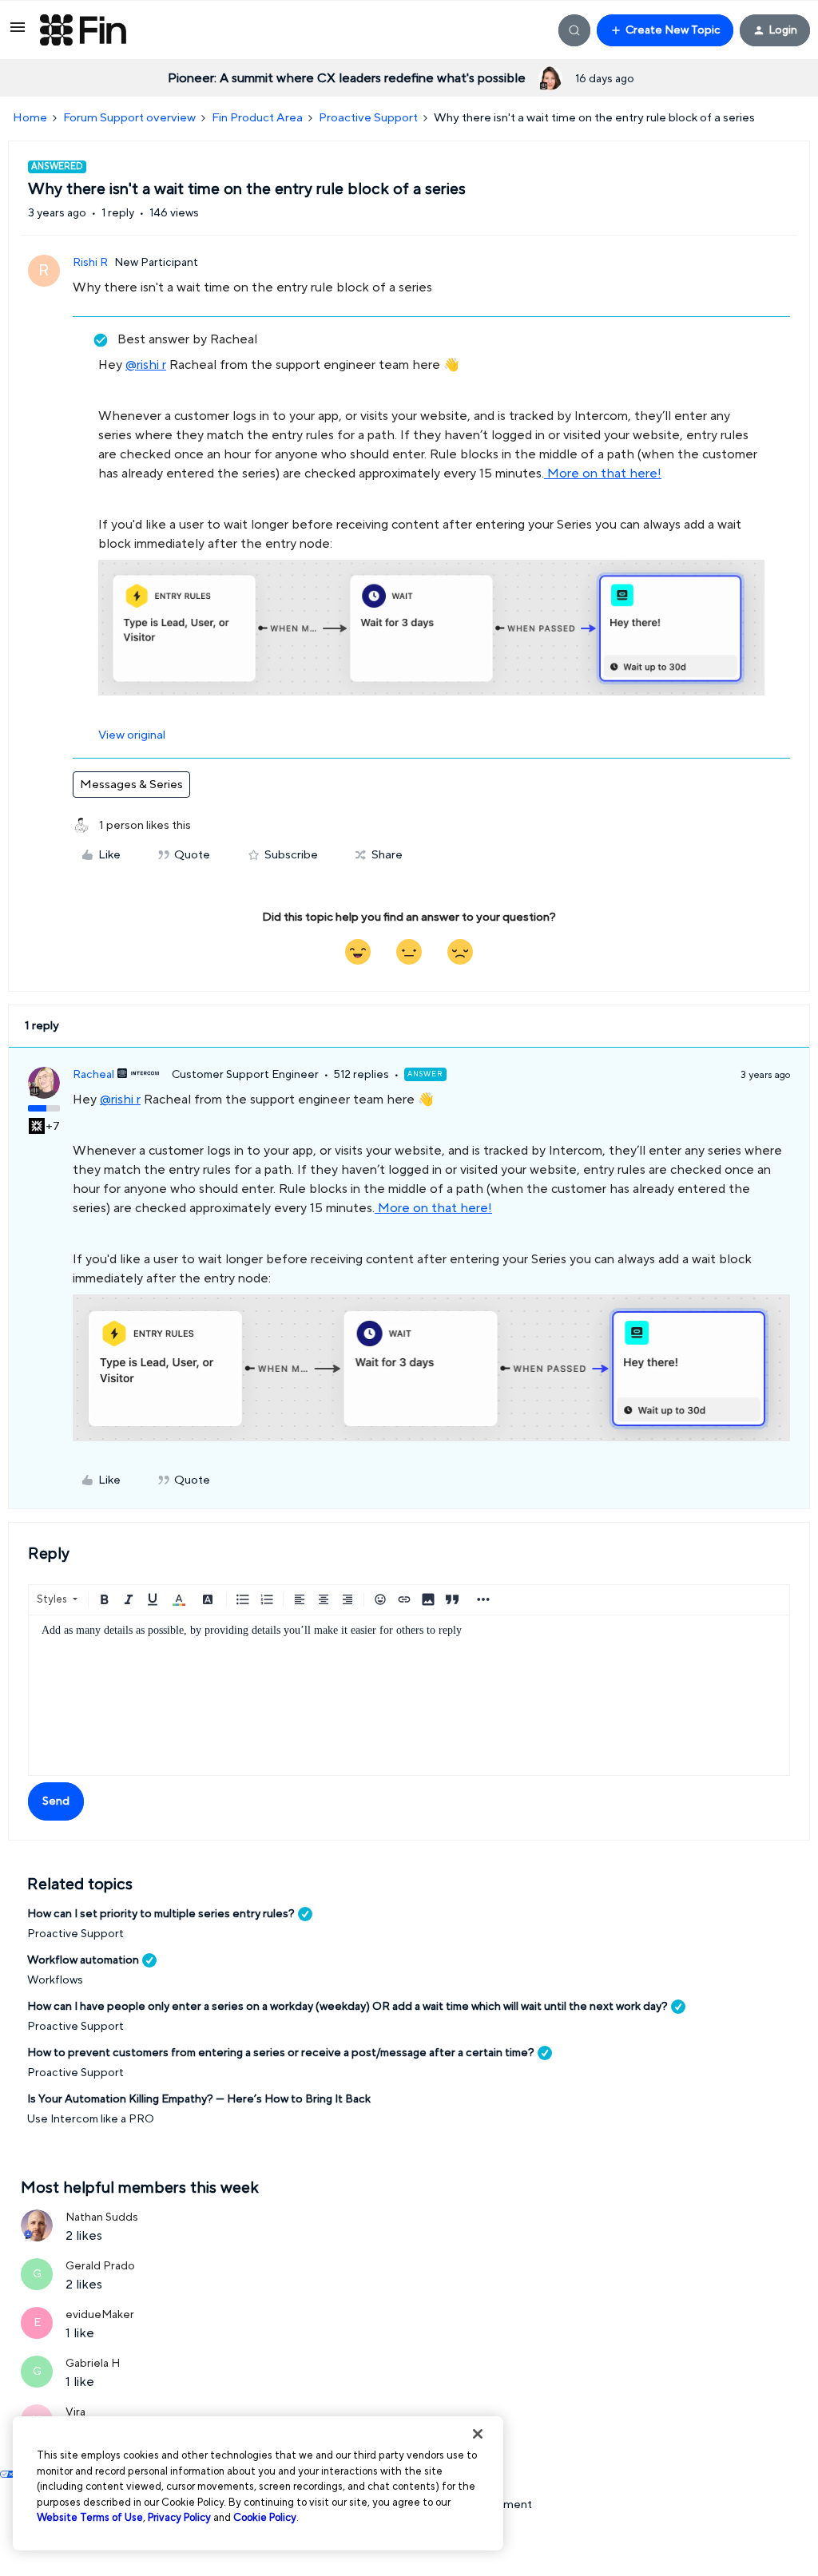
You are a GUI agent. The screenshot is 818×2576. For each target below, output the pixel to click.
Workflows (55, 1980)
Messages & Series (131, 785)
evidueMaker (100, 2315)
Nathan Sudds (102, 2217)
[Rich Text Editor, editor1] (409, 1695)
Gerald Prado (100, 2266)
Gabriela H (93, 2364)
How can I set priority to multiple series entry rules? (161, 1914)
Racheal (93, 1075)
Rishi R (90, 263)
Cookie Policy (265, 2518)
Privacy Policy (179, 2518)
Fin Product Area (257, 118)
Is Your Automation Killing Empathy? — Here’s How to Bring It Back (199, 2099)
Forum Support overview (129, 118)
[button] (18, 33)
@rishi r (146, 365)
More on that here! (603, 474)
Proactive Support (368, 118)
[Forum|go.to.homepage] (83, 30)
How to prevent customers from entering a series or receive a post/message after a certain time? (281, 2053)
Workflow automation (83, 1960)
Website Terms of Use (90, 2518)
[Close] (478, 2434)
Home (30, 118)
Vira (75, 2412)
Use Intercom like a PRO (91, 2119)
